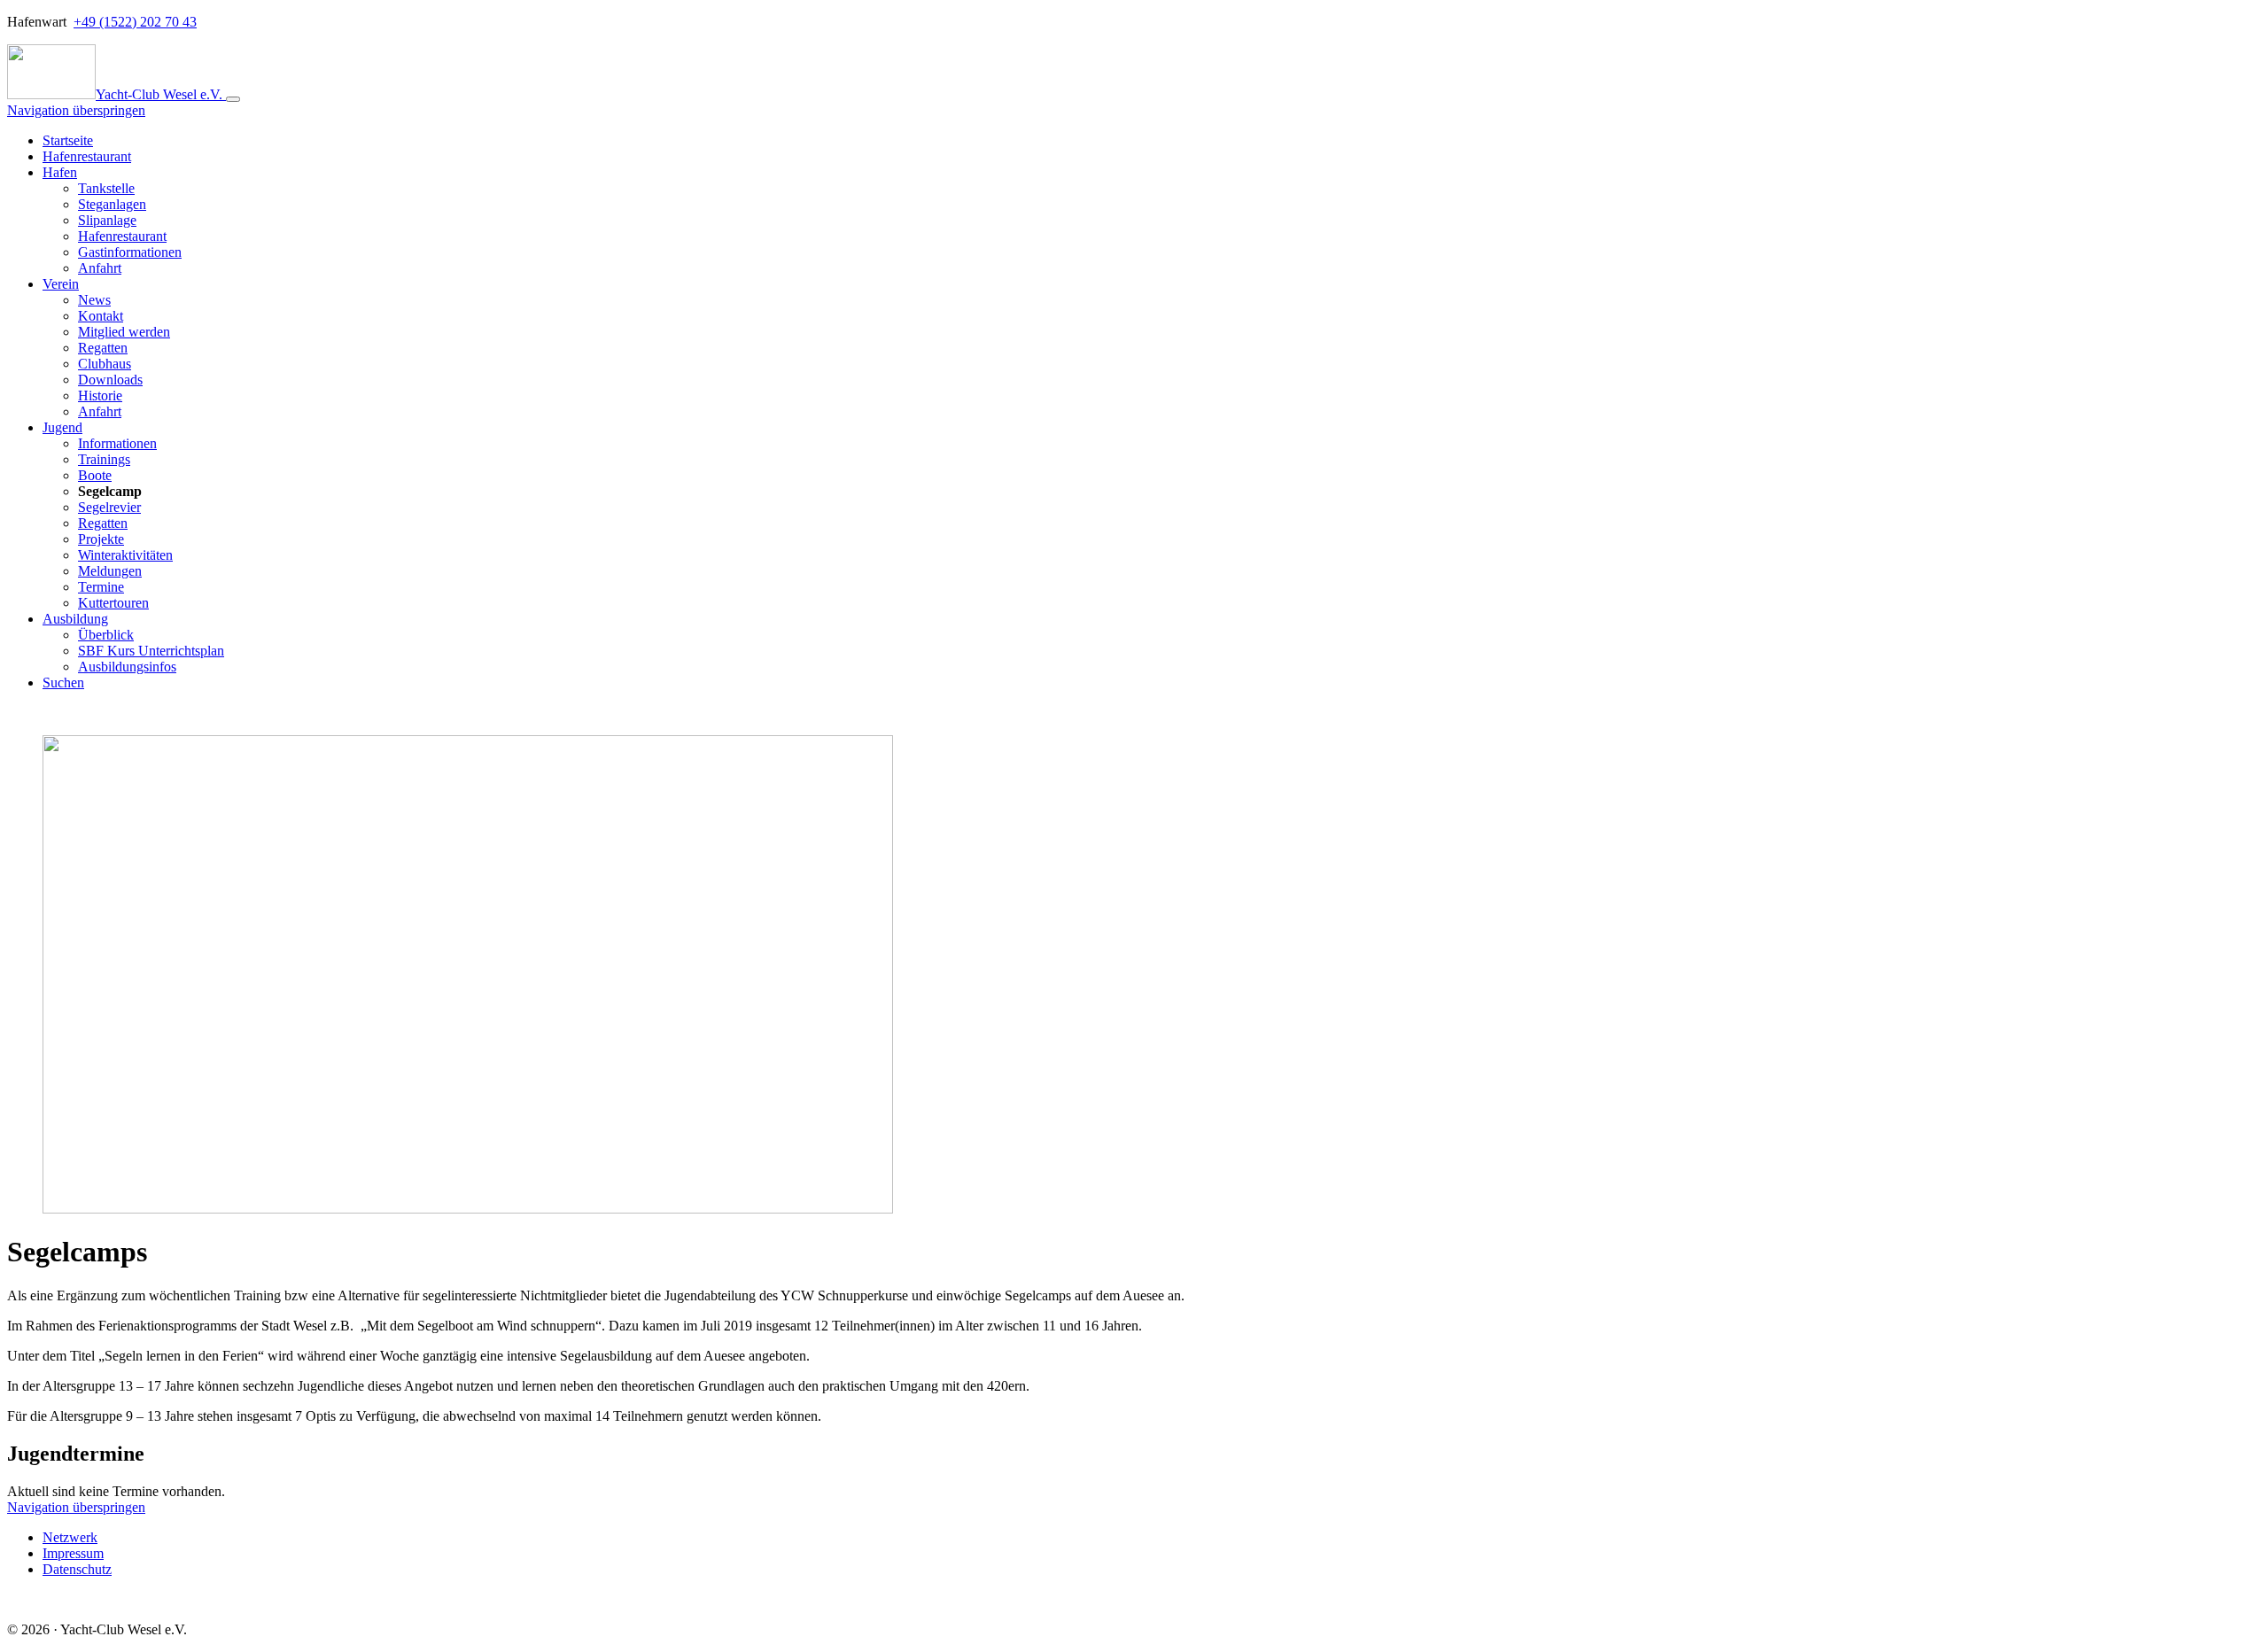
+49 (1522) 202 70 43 (135, 22)
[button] (60, 172)
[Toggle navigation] (233, 99)
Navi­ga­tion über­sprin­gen (76, 110)
